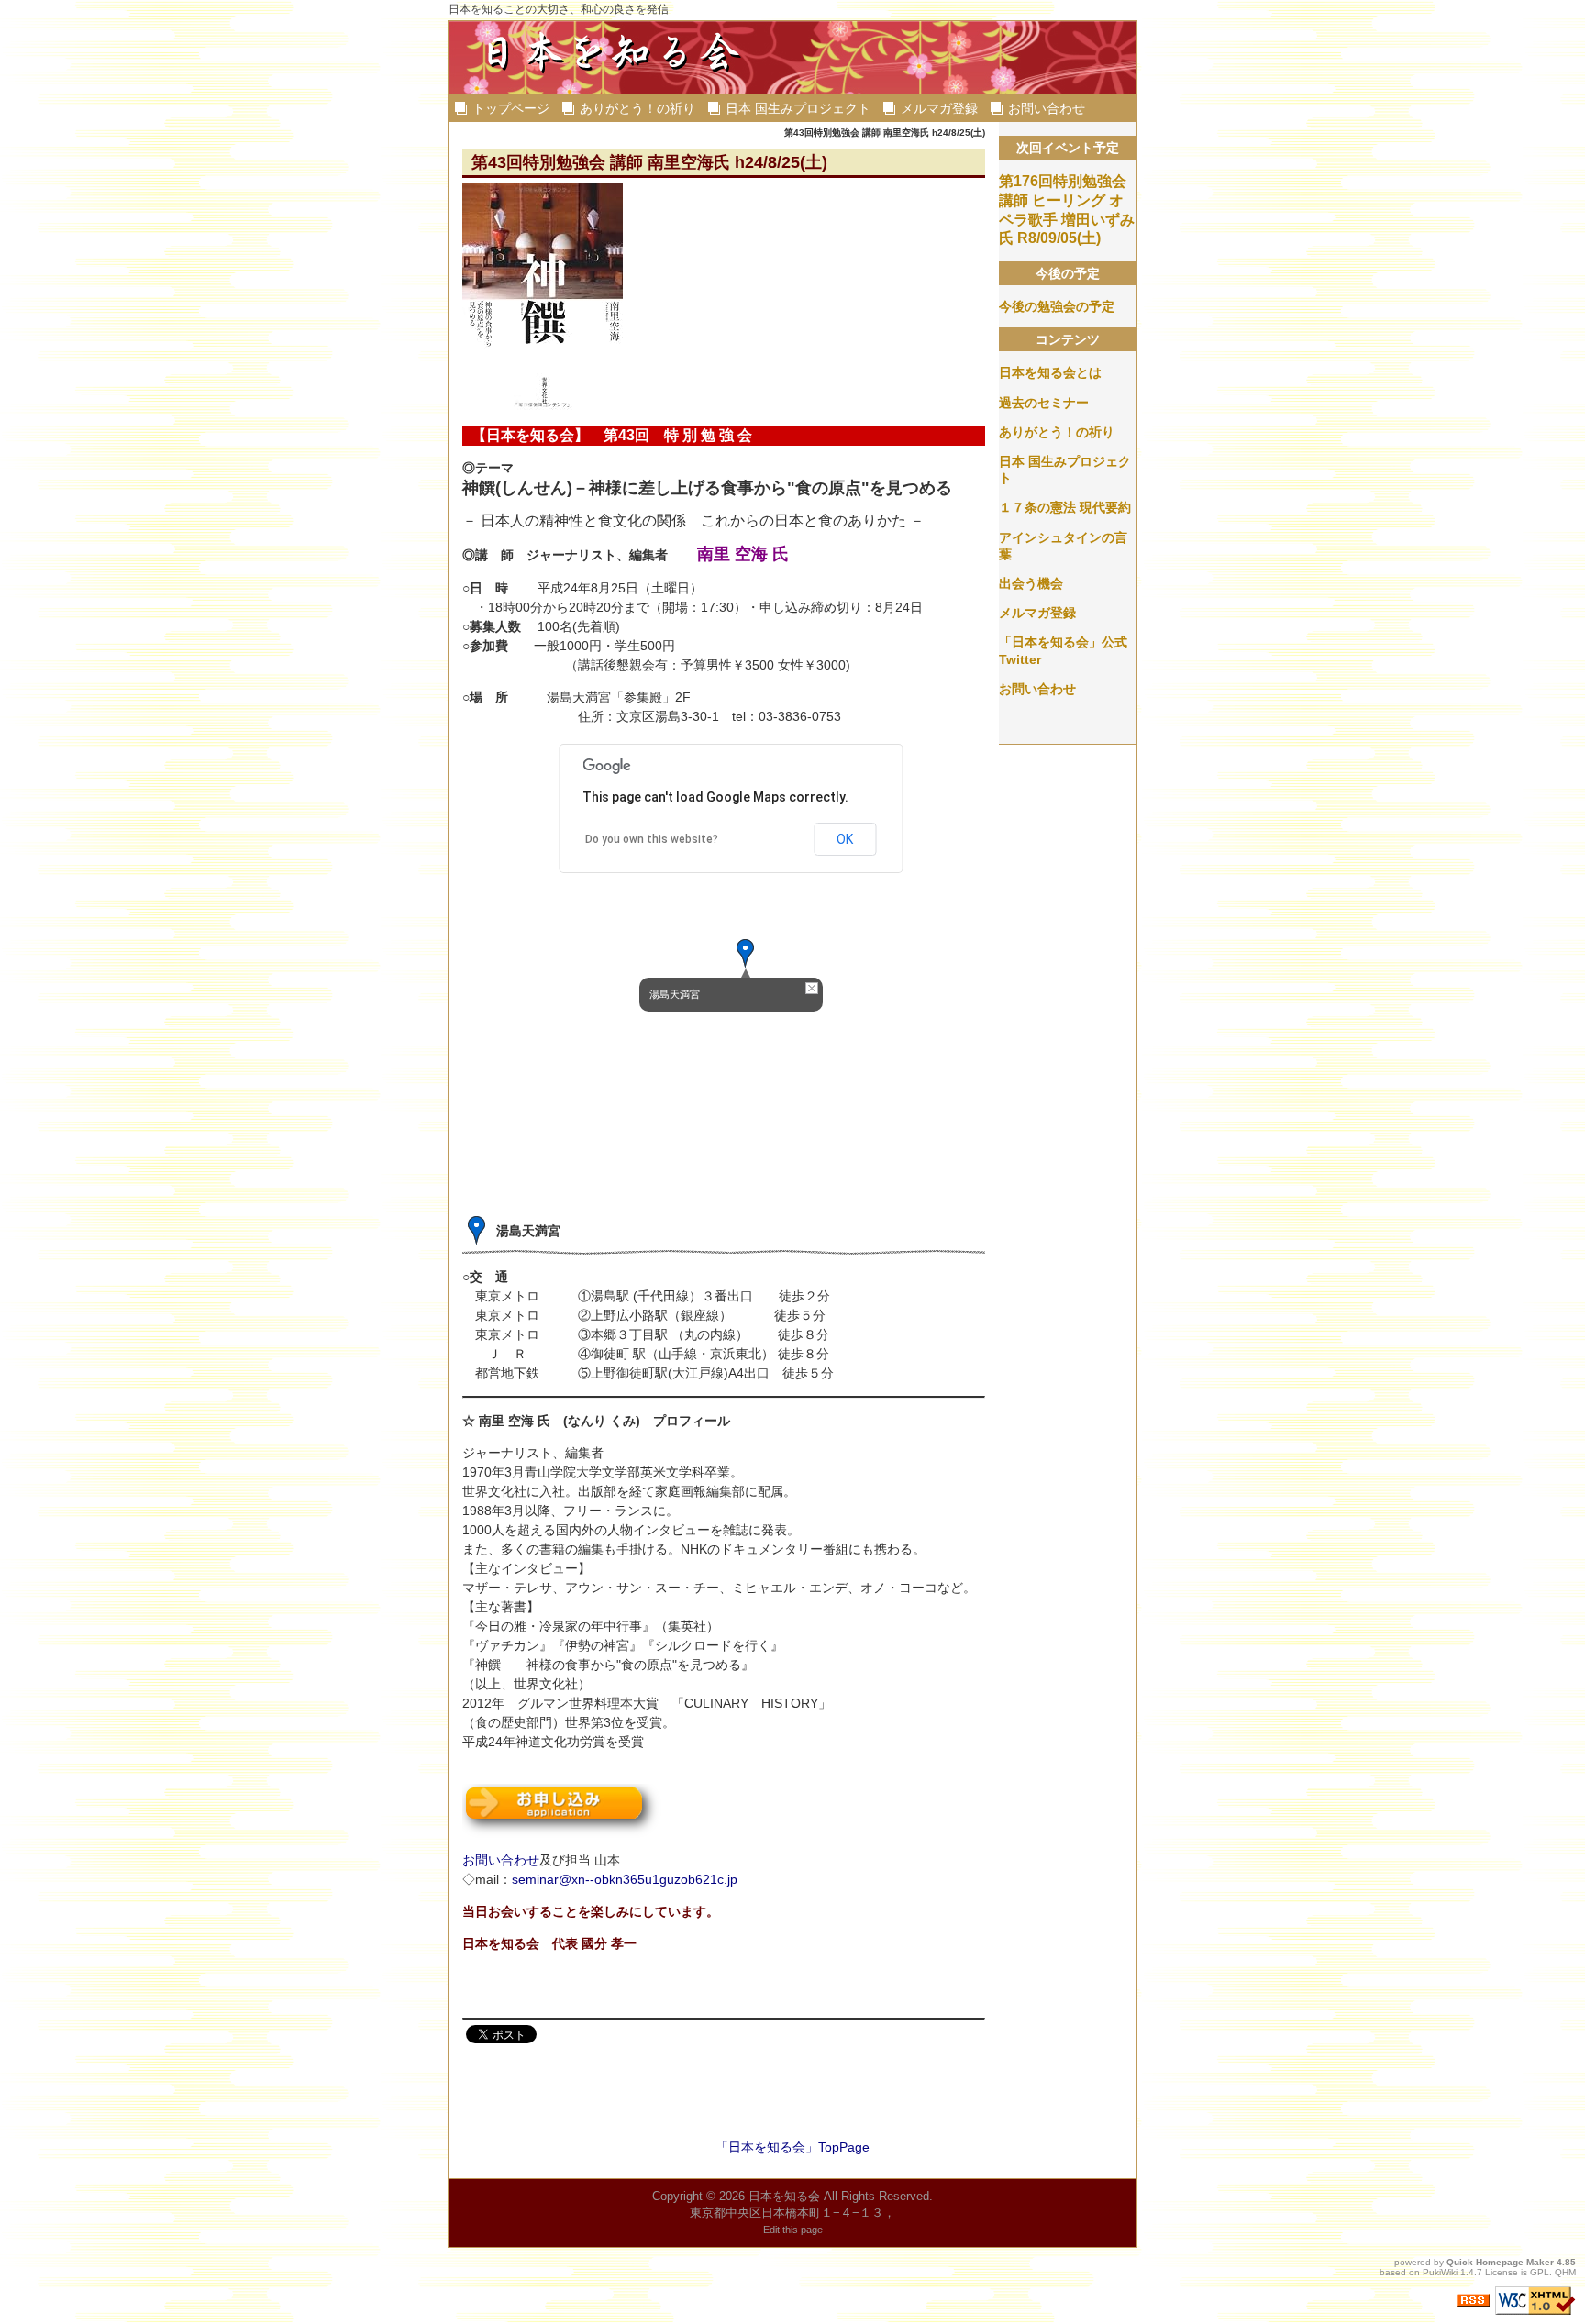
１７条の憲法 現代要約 (1065, 507)
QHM (1565, 2272)
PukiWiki (1440, 2272)
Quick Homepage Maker (1500, 2262)
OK (845, 839)
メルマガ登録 (939, 108)
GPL (1540, 2272)
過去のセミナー (1044, 403)
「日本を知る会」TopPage (792, 2147)
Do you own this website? (652, 839)
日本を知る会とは (1050, 372)
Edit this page (793, 2230)
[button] (746, 954)
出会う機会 (1031, 583)
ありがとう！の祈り (637, 108)
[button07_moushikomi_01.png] (562, 1809)
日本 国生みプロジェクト (798, 108)
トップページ (511, 108)
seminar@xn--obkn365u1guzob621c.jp (625, 1879)
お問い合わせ (1047, 108)
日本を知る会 (784, 2196)
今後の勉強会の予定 (1057, 306)
